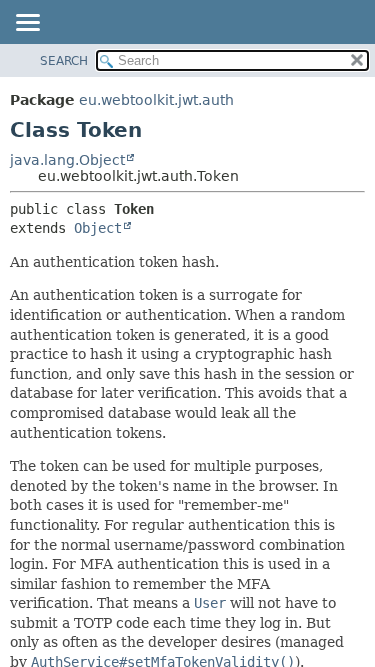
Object (98, 228)
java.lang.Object (67, 160)
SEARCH (64, 61)
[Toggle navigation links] (27, 24)
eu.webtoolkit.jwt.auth (156, 100)
